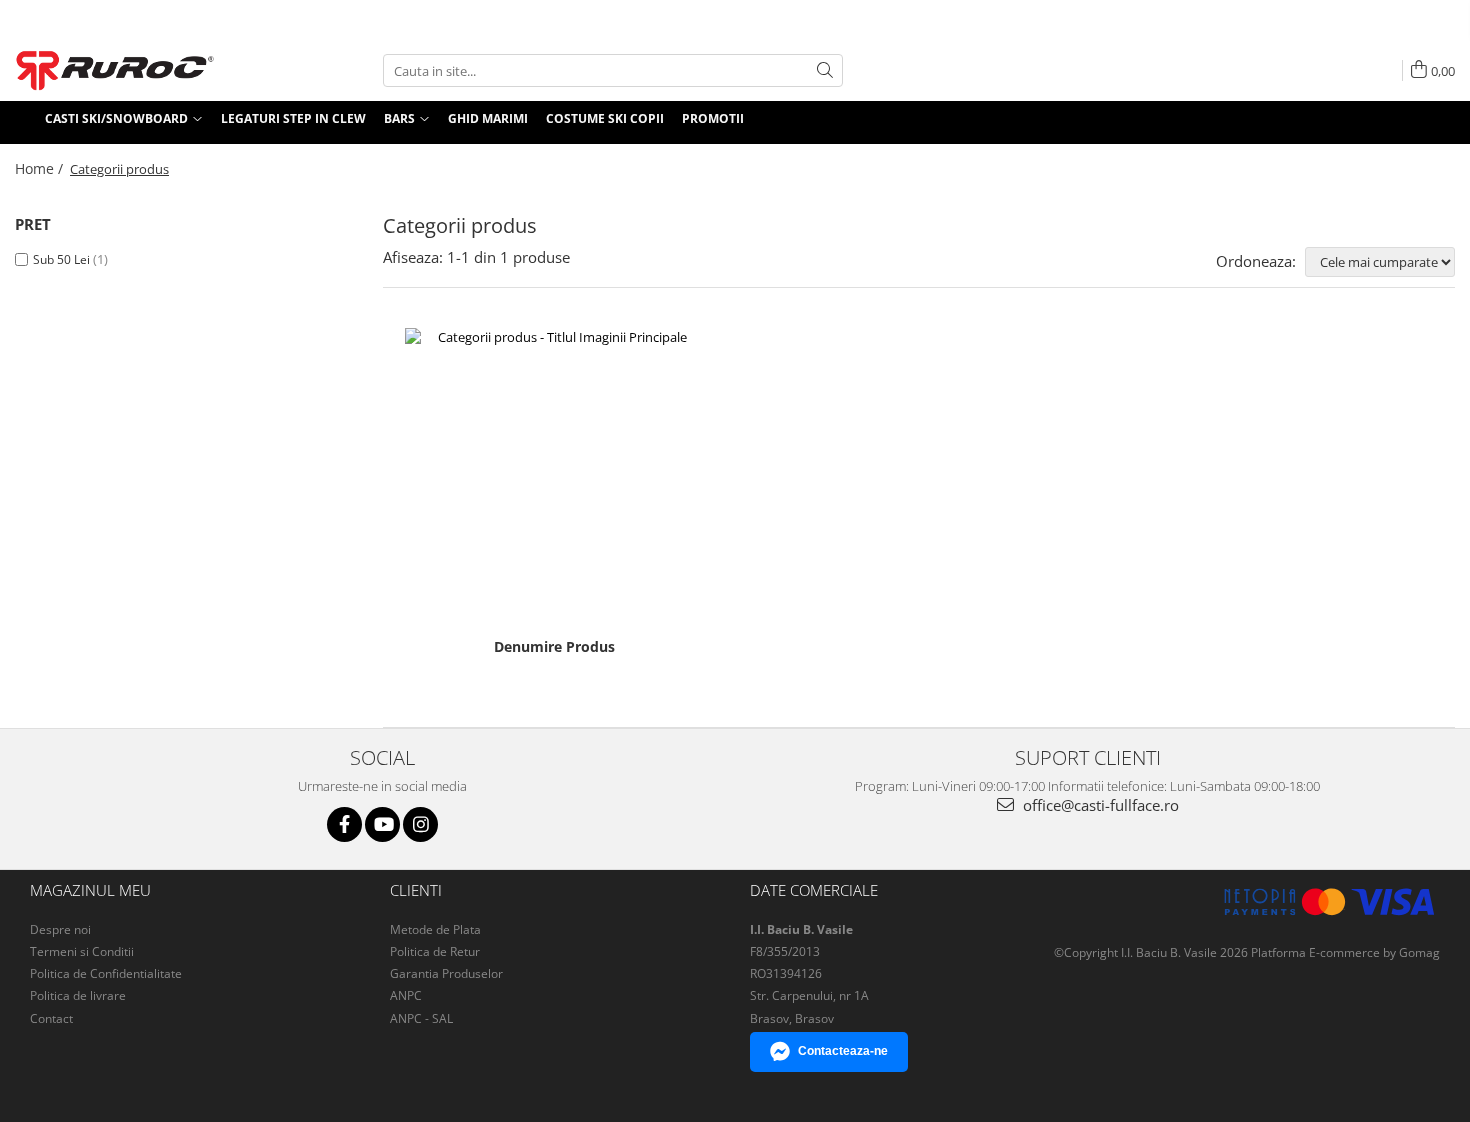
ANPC (406, 995)
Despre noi (60, 929)
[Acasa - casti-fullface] (115, 70)
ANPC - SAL (421, 1018)
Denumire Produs (554, 647)
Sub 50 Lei (61, 259)
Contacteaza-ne (843, 1051)
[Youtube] (382, 824)
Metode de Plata (435, 929)
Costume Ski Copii (605, 118)
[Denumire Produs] (555, 478)
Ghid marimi (488, 118)
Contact (51, 1018)
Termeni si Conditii (82, 951)
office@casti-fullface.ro (1099, 805)
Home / (41, 168)
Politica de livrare (78, 995)
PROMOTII (713, 118)
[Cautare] (825, 70)
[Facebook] (344, 824)
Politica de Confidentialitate (106, 973)
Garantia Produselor (446, 973)
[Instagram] (420, 824)
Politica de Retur (435, 951)
